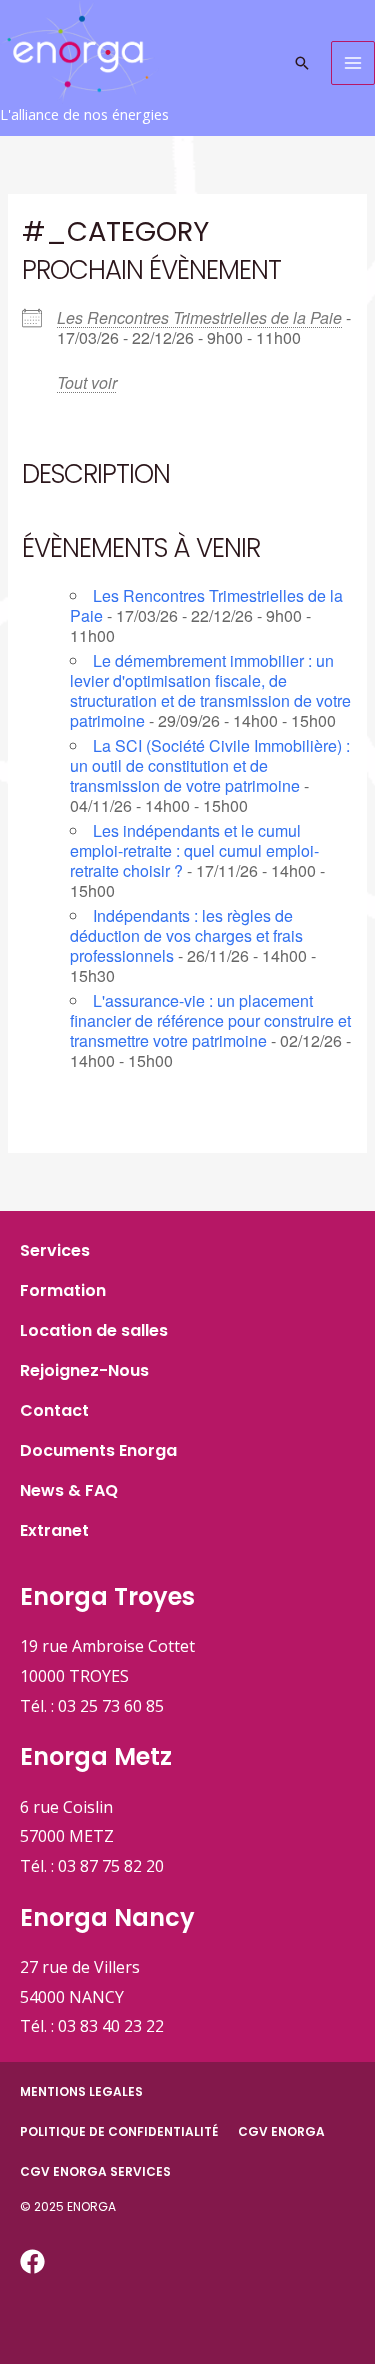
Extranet (54, 1530)
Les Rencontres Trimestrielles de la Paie (199, 317)
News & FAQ (69, 1490)
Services (55, 1250)
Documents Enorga (98, 1450)
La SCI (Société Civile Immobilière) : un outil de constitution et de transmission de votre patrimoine (210, 765)
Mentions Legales (81, 2091)
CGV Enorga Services (95, 2171)
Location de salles (94, 1330)
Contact (54, 1410)
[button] (302, 63)
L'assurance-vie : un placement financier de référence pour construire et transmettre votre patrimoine (210, 1020)
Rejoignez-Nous (84, 1370)
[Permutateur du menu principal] (353, 63)
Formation (63, 1290)
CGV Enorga (281, 2131)
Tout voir (87, 382)
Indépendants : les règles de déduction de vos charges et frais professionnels (186, 935)
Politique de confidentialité (119, 2131)
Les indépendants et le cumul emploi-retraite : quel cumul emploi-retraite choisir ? (194, 850)
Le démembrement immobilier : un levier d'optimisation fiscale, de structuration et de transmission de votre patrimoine (210, 690)
